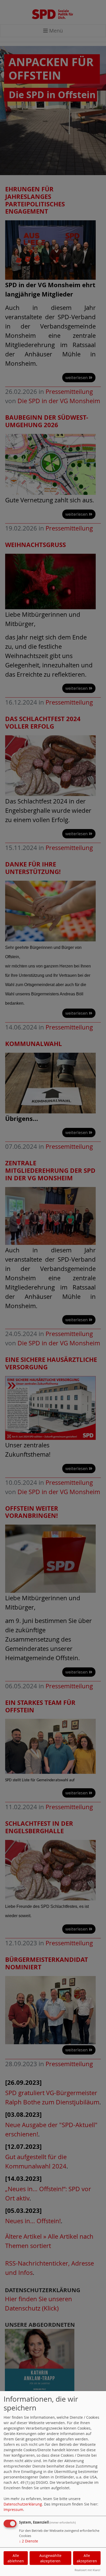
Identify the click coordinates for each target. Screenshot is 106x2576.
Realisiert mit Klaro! (87, 2570)
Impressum (13, 2509)
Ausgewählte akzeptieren (50, 2558)
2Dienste (29, 2541)
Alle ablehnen (16, 2558)
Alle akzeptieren (87, 2558)
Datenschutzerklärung (23, 2504)
